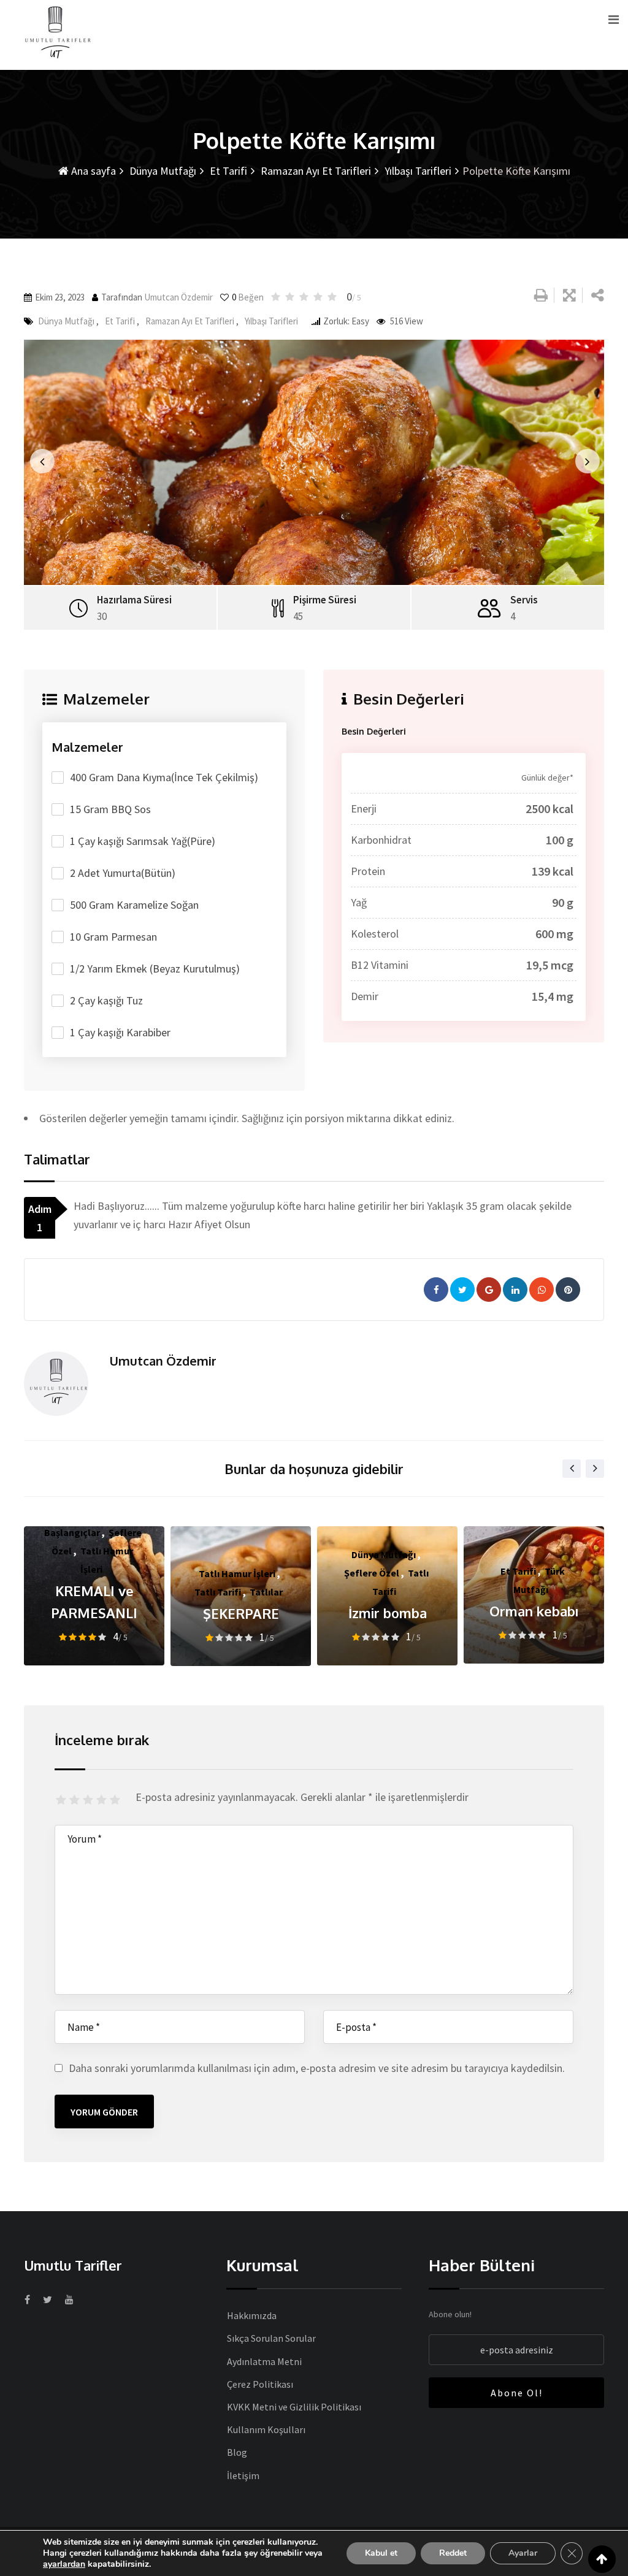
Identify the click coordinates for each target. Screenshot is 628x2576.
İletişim (243, 2475)
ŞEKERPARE (241, 1613)
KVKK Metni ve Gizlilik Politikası (294, 2407)
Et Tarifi (227, 171)
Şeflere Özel (372, 1573)
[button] (38, 462)
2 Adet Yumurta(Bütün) (123, 873)
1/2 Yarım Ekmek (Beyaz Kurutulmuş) (155, 969)
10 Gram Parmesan (113, 937)
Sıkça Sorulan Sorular (271, 2338)
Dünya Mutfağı (162, 171)
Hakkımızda (252, 2315)
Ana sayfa (92, 171)
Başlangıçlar (72, 1532)
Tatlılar (266, 1592)
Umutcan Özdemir (178, 297)
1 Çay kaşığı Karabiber (120, 1032)
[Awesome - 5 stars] (117, 1800)
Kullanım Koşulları (266, 2429)
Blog (237, 2452)
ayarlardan (64, 2564)
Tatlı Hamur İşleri (237, 1573)
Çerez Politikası (260, 2384)
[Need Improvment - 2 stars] (76, 1800)
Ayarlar (523, 2553)
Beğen (248, 297)
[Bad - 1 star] (63, 1800)
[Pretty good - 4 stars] (103, 1800)
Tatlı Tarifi (218, 1592)
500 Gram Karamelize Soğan (134, 905)
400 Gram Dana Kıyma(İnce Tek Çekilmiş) (164, 777)
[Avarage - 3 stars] (90, 1800)
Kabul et (381, 2553)
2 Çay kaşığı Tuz (106, 1000)
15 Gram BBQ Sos (110, 809)
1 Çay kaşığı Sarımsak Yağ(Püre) (143, 841)
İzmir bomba (388, 1613)
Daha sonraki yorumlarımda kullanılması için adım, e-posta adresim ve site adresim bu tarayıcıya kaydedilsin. (317, 2068)
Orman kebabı (534, 1611)
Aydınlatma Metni (264, 2361)
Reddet (453, 2553)
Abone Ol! (517, 2393)
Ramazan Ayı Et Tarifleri (315, 171)
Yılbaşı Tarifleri (417, 171)
